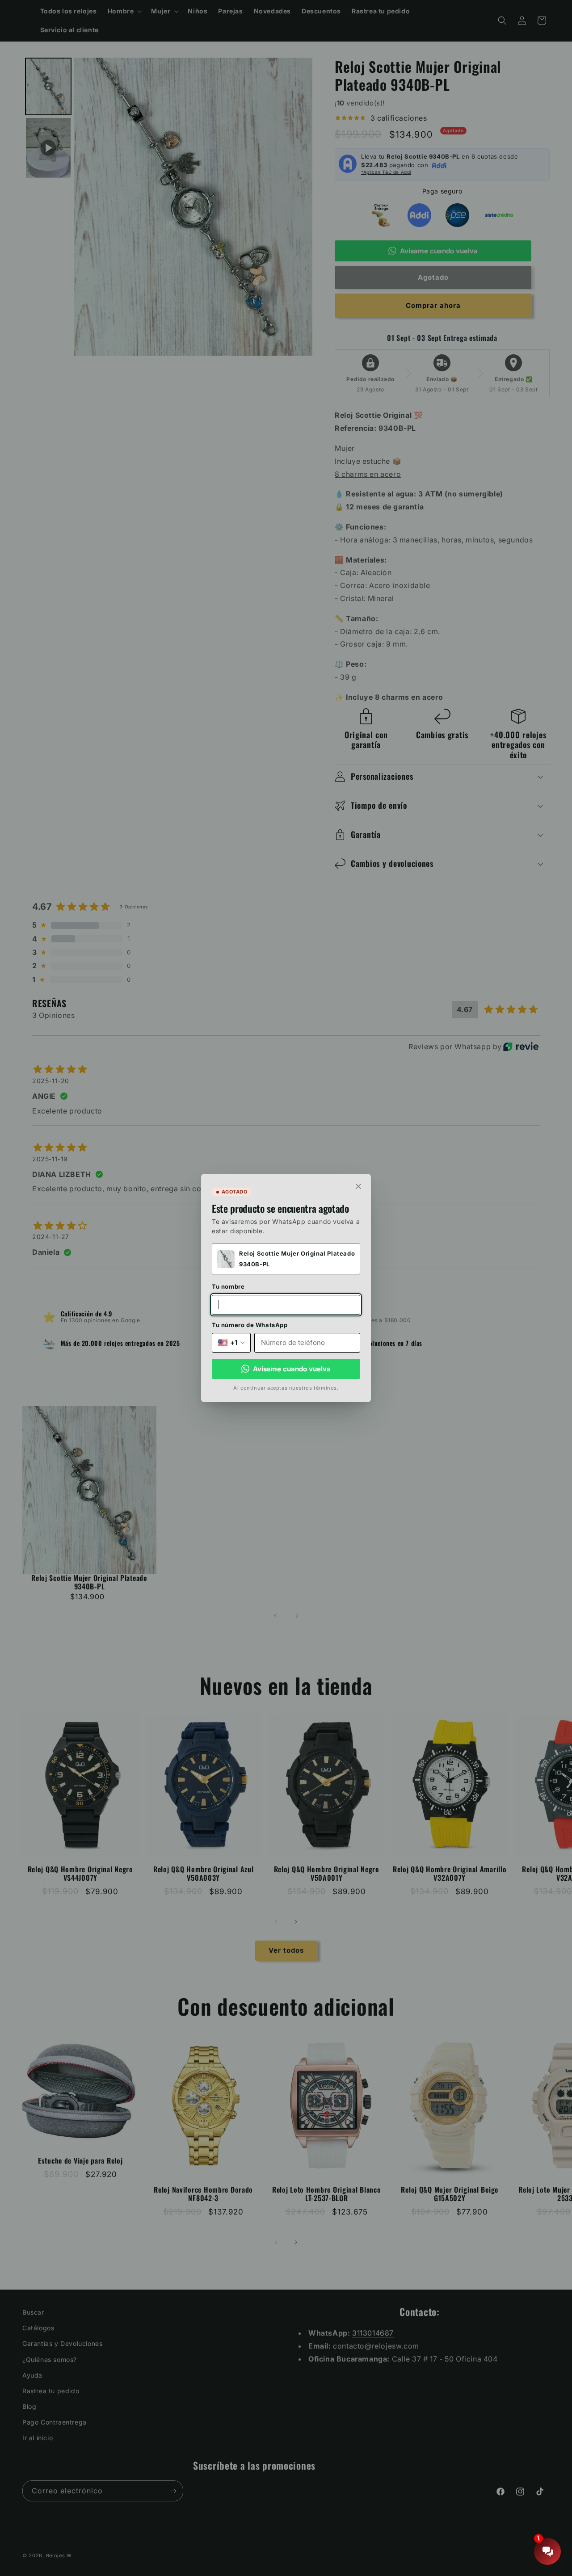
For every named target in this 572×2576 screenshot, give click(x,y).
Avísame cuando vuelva (292, 1369)
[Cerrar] (358, 1186)
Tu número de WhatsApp (250, 1325)
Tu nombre (228, 1286)
